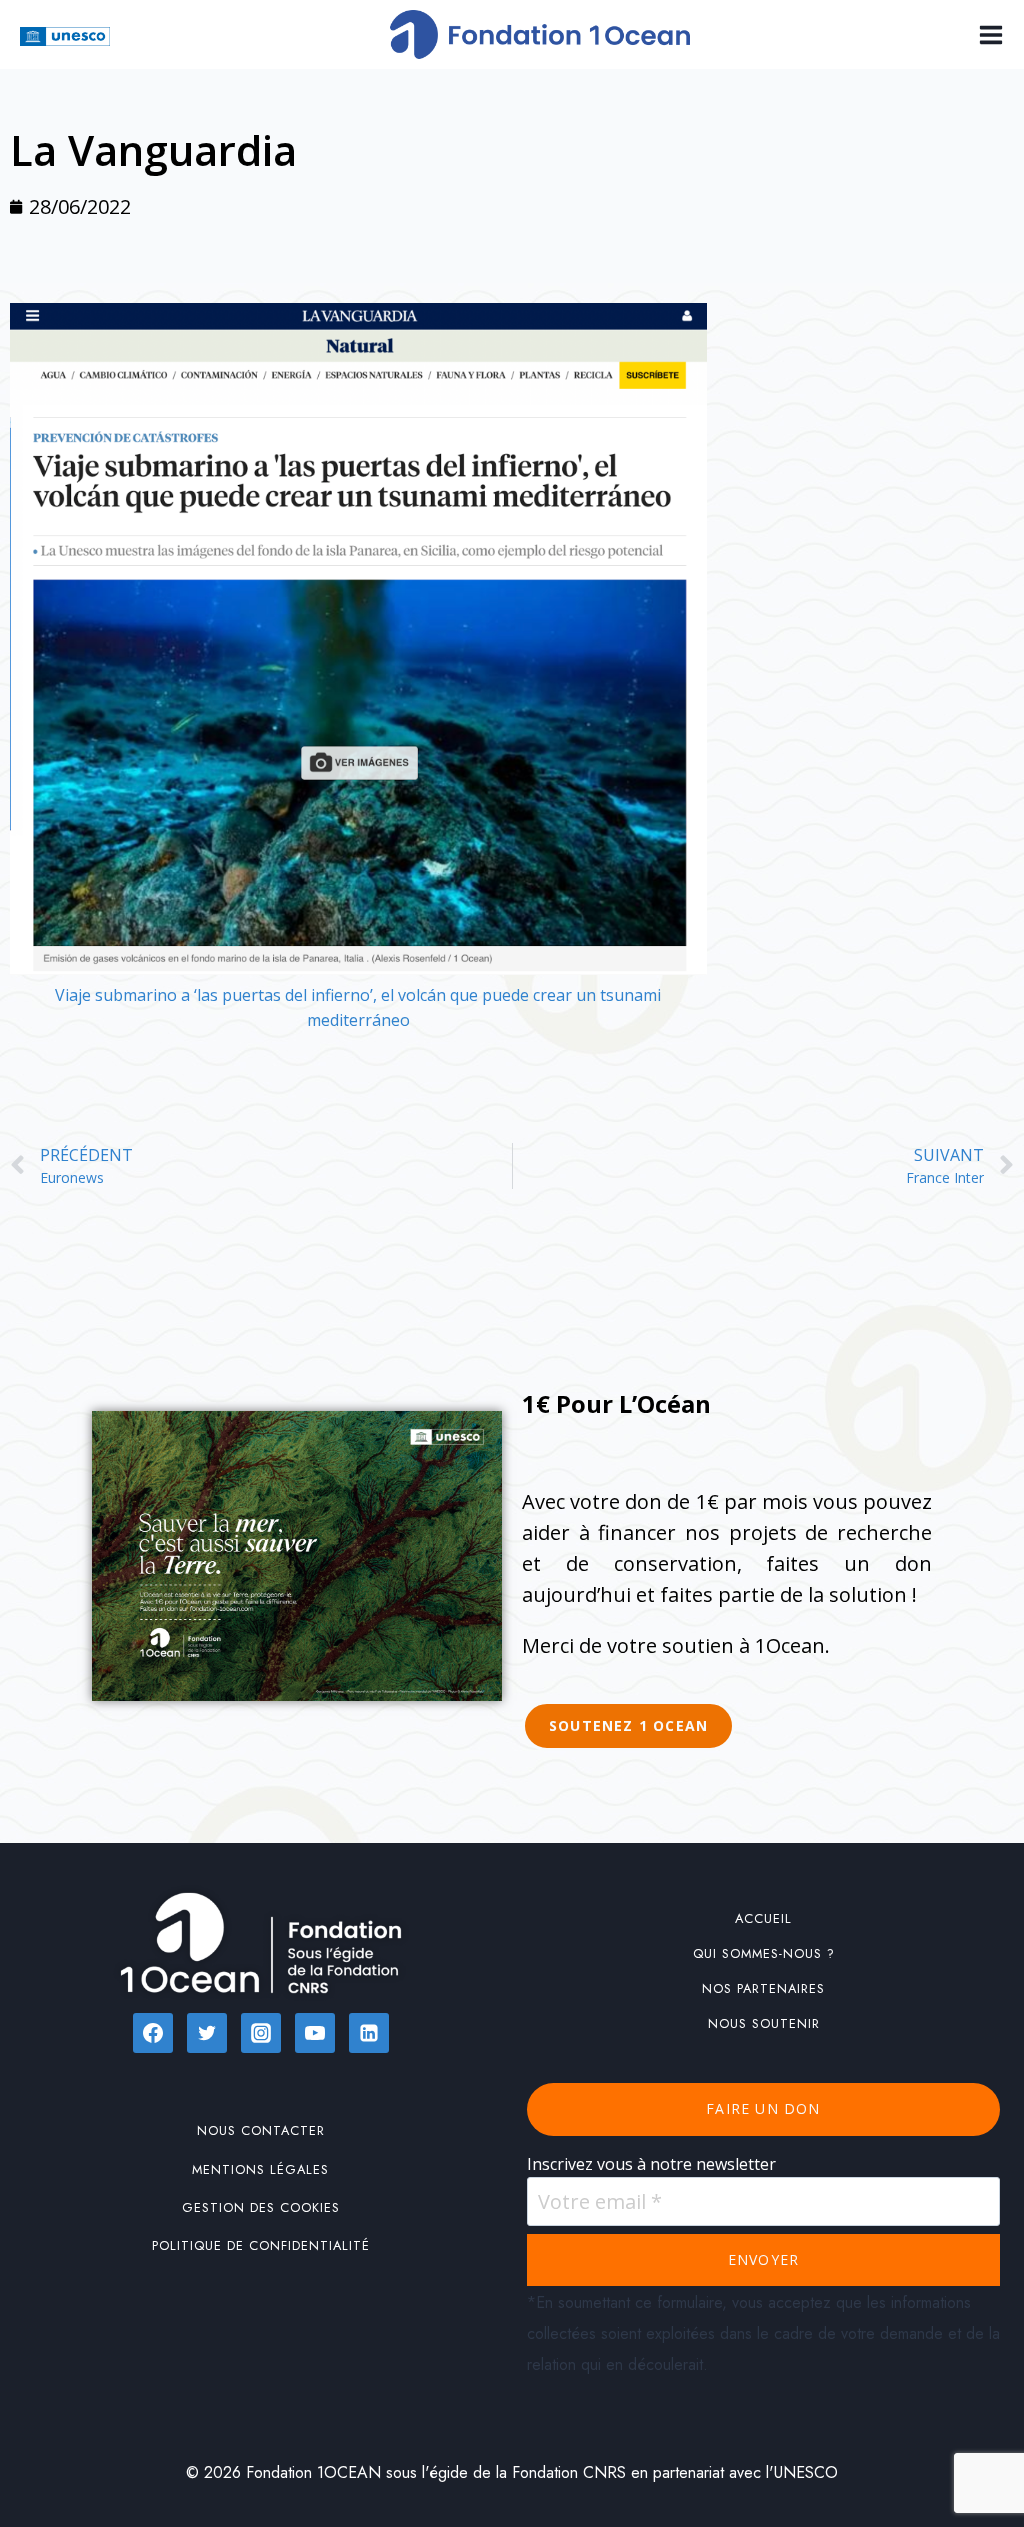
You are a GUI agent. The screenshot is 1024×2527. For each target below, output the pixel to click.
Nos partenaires (763, 1988)
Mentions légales (260, 2169)
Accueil (763, 1918)
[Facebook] (153, 2033)
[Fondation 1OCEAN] (540, 34)
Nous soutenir (764, 2023)
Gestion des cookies (261, 2207)
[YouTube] (315, 2033)
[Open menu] (987, 34)
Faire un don (763, 2108)
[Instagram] (261, 2033)
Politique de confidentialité (261, 2245)
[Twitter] (207, 2033)
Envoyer (763, 2259)
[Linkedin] (369, 2033)
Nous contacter (261, 2130)
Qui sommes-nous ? (764, 1953)
